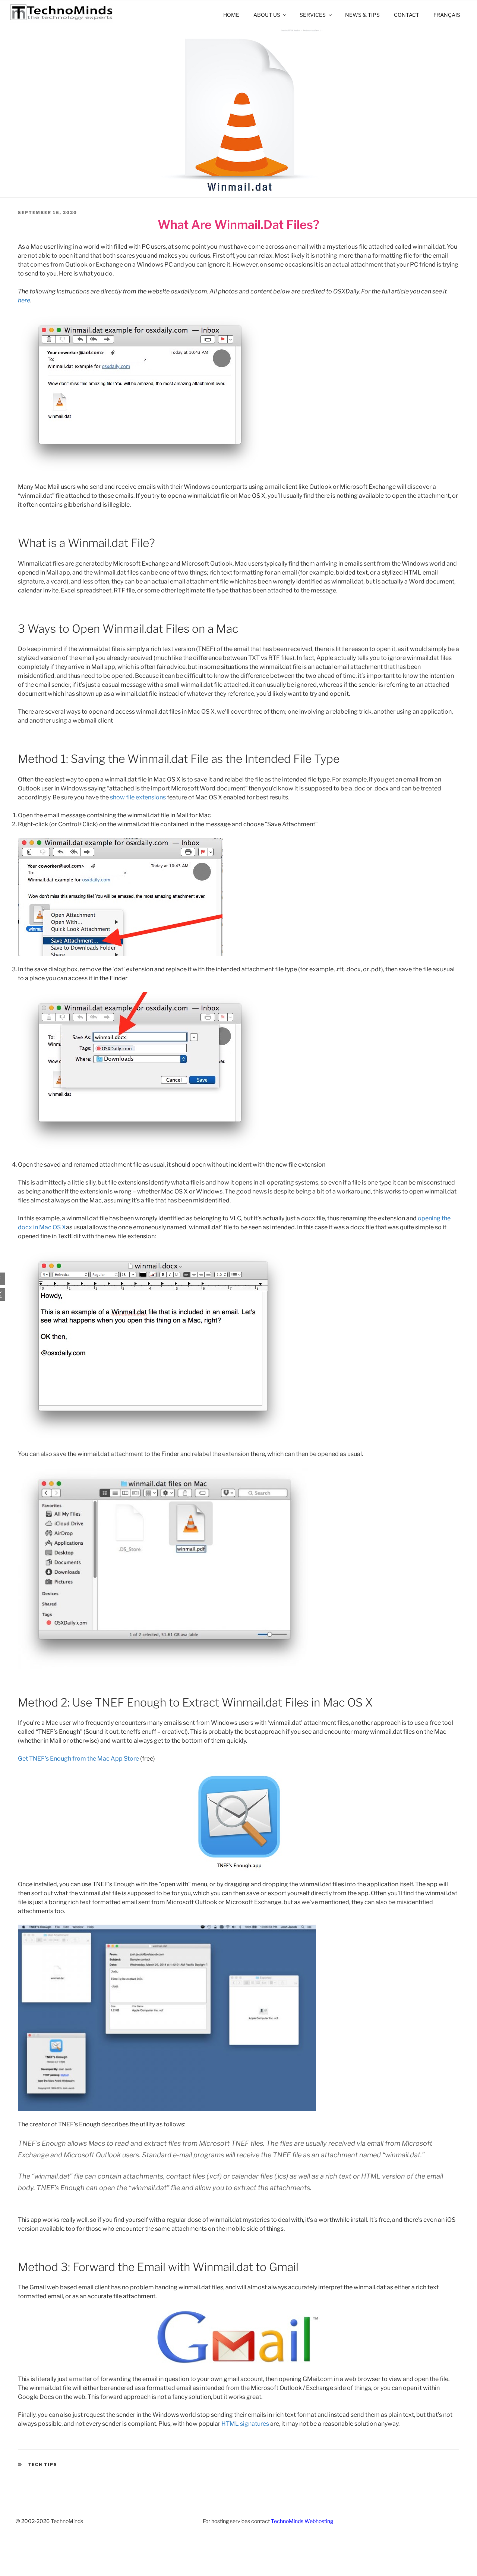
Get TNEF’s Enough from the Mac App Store (78, 1759)
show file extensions (138, 797)
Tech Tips (43, 2465)
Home (231, 15)
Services (313, 15)
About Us (267, 15)
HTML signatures (245, 2424)
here (24, 300)
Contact (407, 15)
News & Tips (362, 15)
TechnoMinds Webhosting (302, 2521)
